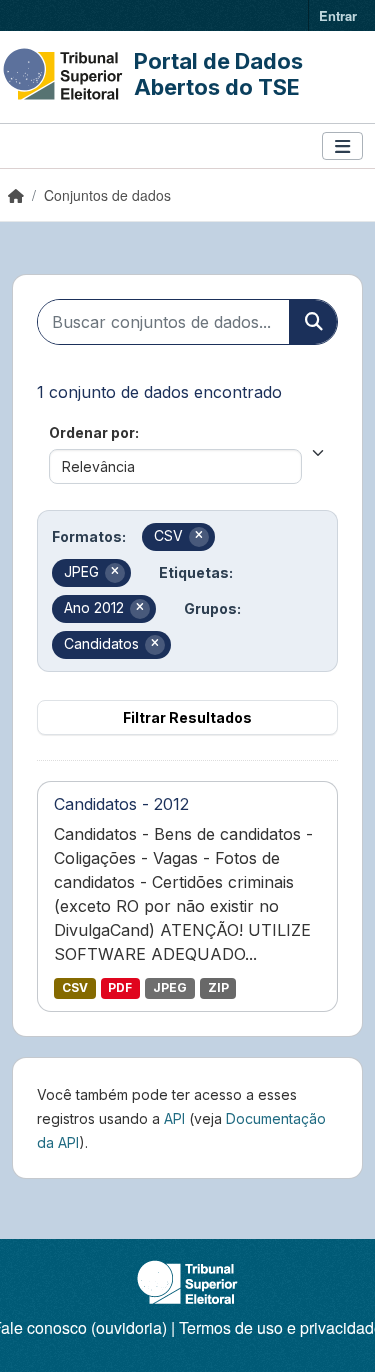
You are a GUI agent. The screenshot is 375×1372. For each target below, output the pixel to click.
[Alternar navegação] (342, 146)
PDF (120, 987)
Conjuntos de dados (107, 195)
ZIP (218, 987)
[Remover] (199, 537)
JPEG (170, 987)
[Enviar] (313, 322)
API (174, 1118)
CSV (75, 987)
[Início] (16, 195)
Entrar (338, 15)
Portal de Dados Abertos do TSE (218, 74)
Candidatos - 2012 (121, 804)
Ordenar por (92, 432)
